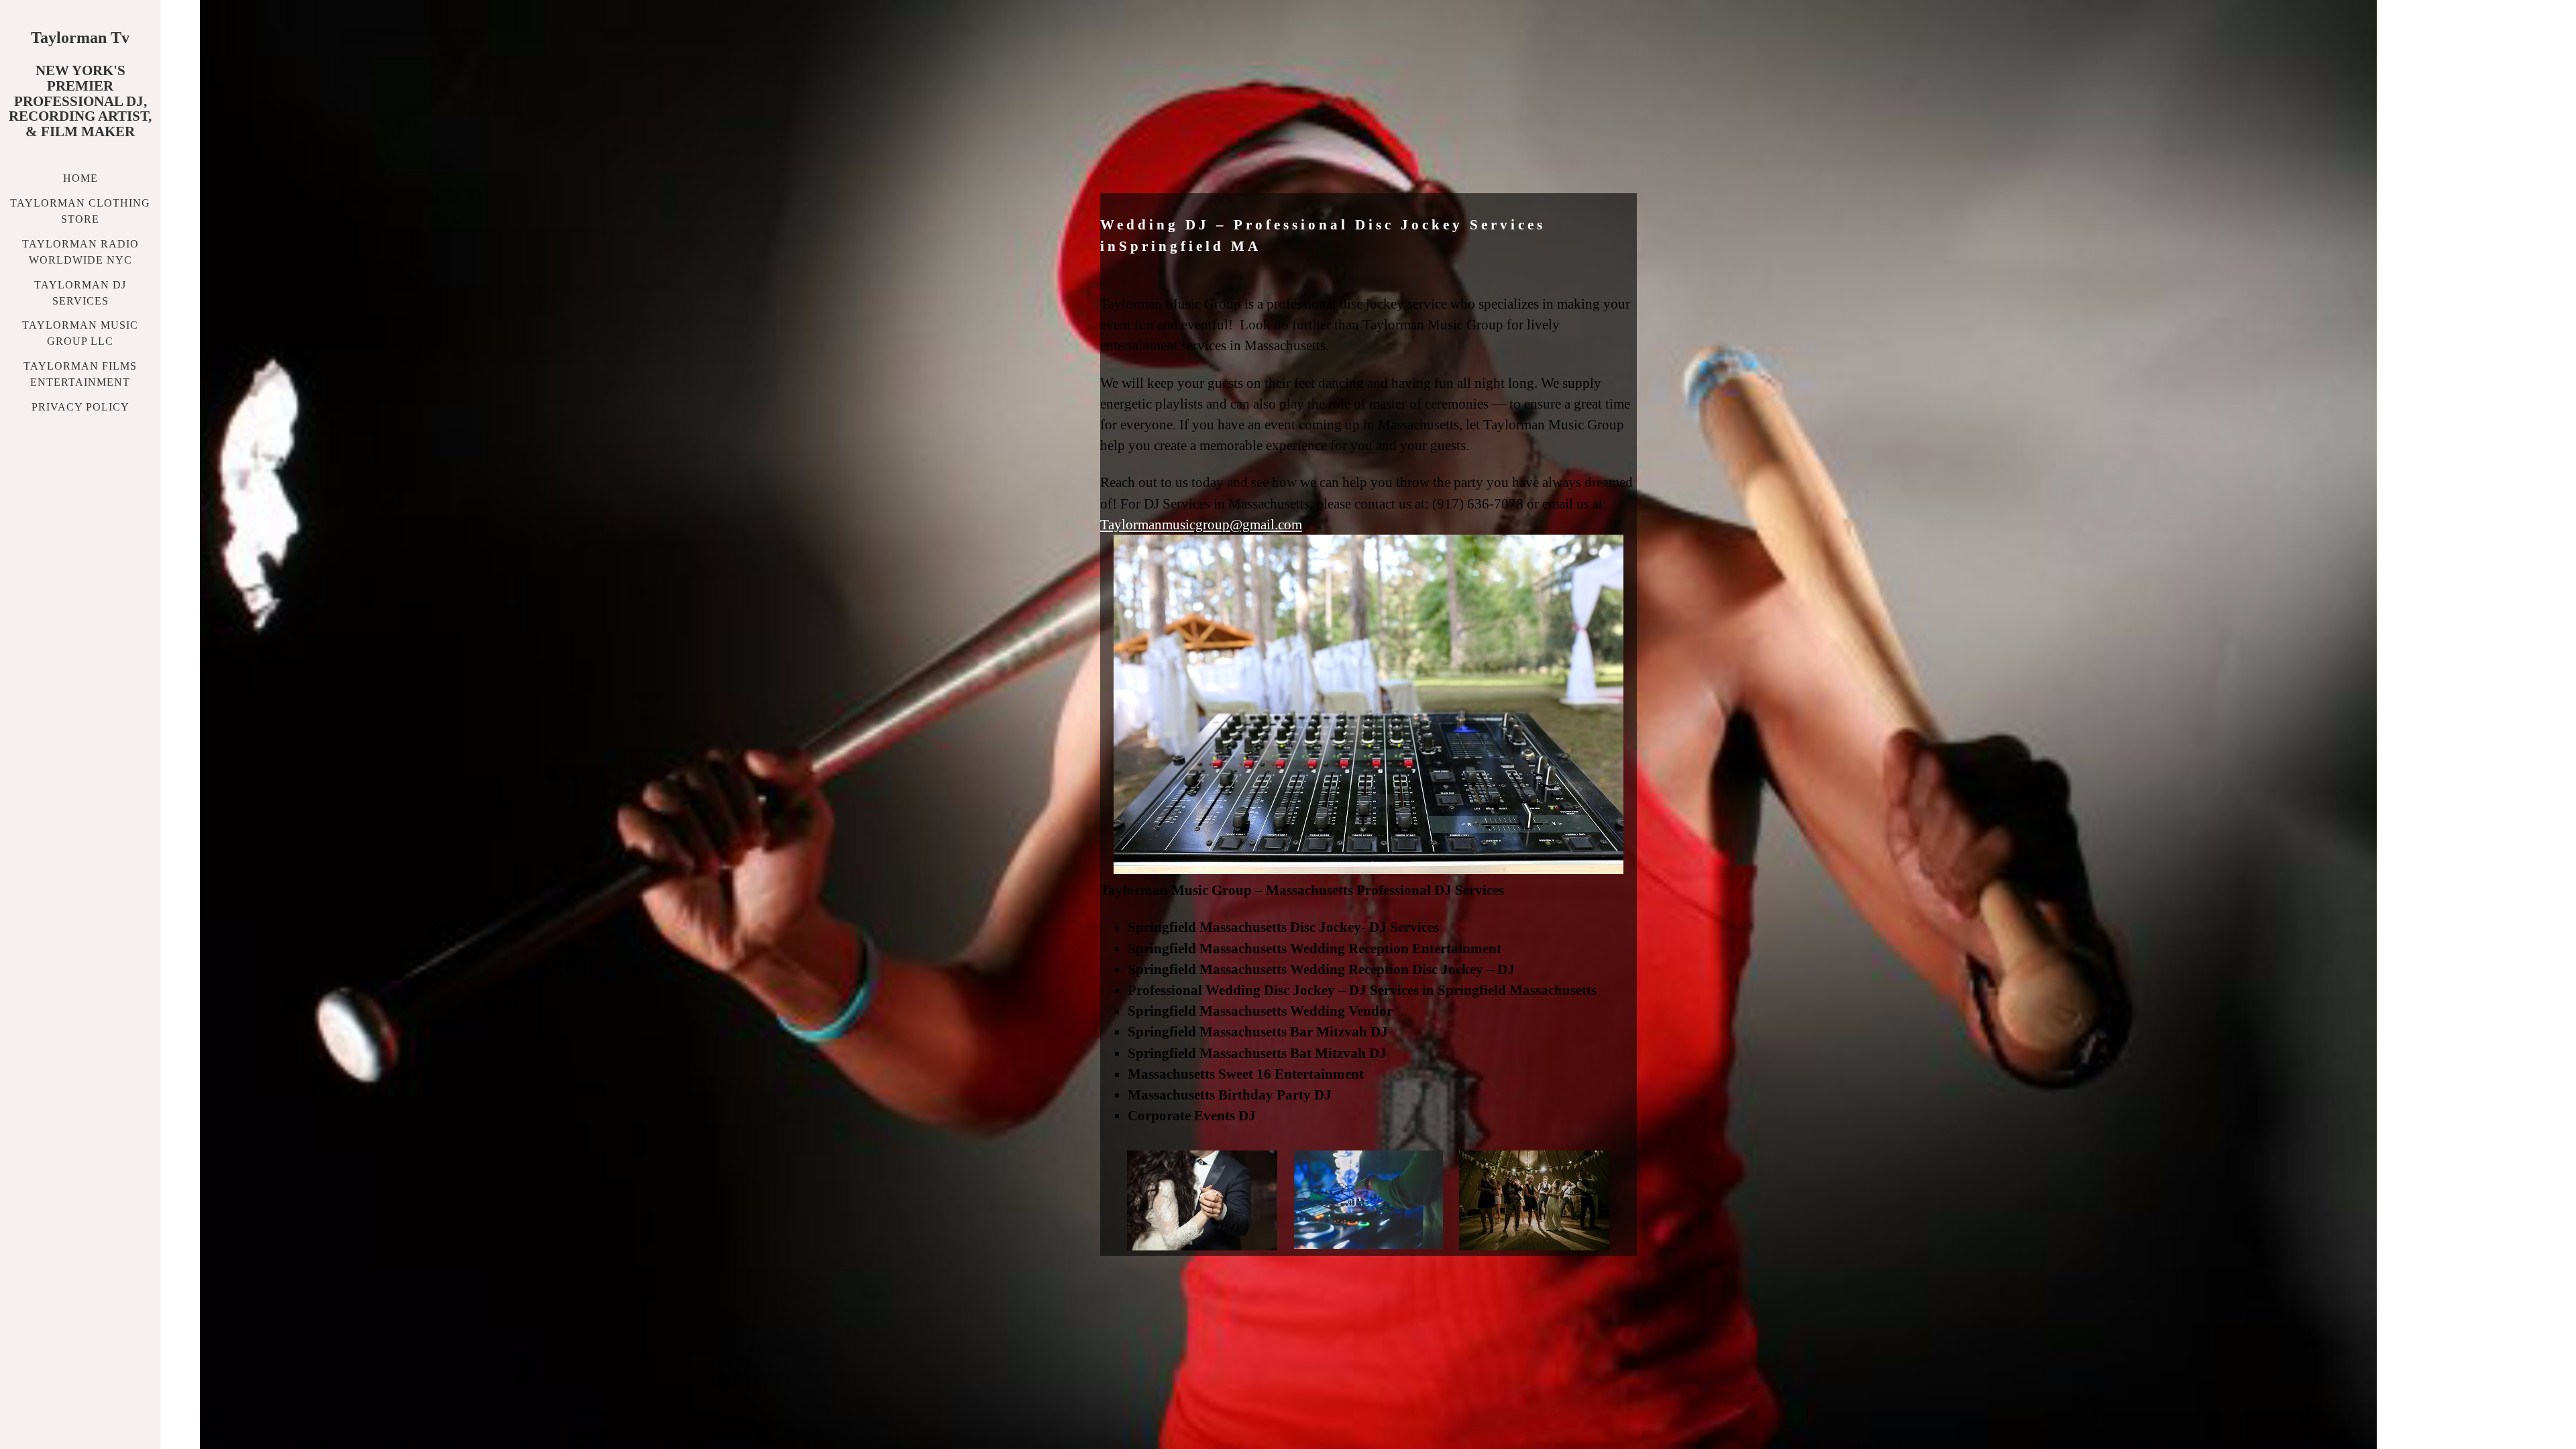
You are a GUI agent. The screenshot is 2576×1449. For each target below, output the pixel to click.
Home (80, 178)
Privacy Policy (80, 407)
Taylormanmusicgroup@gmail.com (1201, 524)
